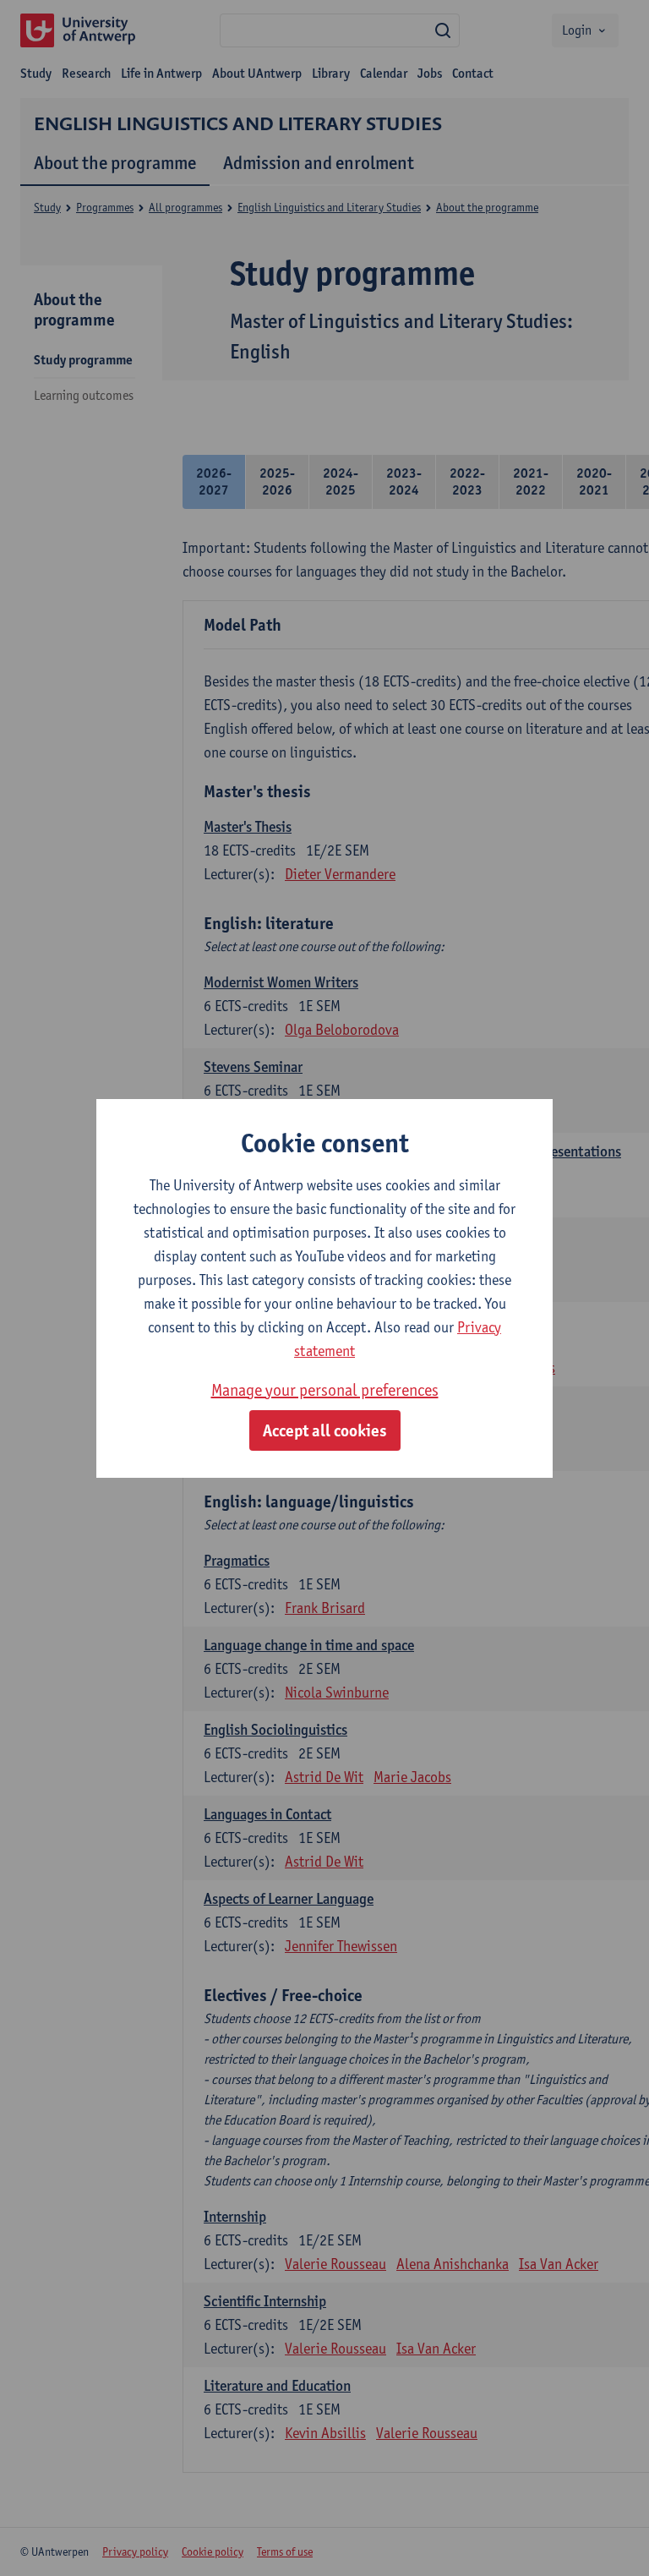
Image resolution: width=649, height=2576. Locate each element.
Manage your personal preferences (325, 1390)
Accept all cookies (325, 1430)
